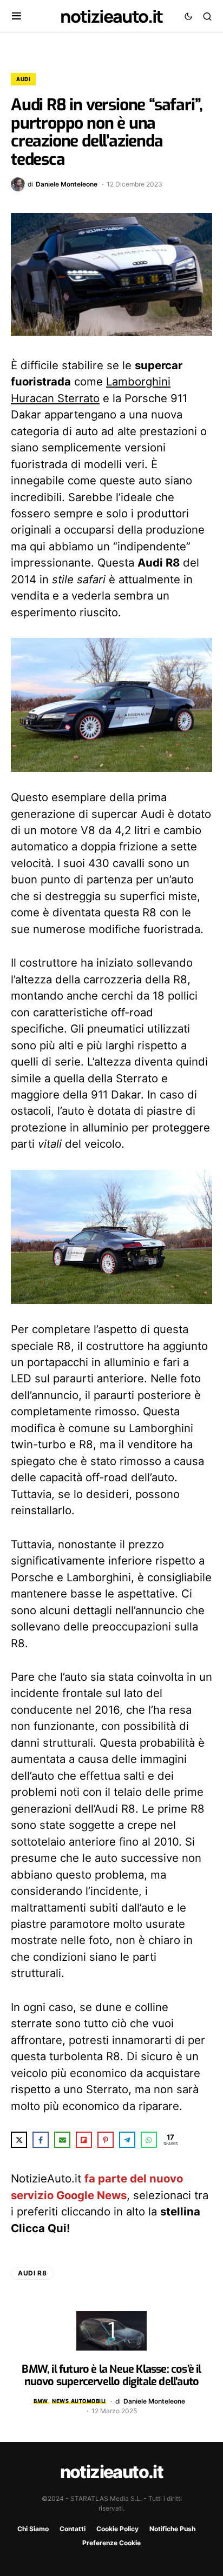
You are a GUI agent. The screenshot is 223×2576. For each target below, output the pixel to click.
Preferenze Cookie (111, 2543)
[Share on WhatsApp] (149, 2140)
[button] (17, 16)
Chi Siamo (33, 2529)
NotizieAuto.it (111, 16)
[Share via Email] (62, 2140)
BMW (41, 2401)
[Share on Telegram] (127, 2140)
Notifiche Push (172, 2529)
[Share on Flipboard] (84, 2140)
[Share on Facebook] (41, 2140)
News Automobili (79, 2401)
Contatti (73, 2529)
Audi (23, 79)
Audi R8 (32, 2273)
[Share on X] (19, 2140)
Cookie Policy (117, 2529)
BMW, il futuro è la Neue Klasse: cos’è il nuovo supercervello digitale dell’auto (111, 2375)
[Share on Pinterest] (106, 2140)
